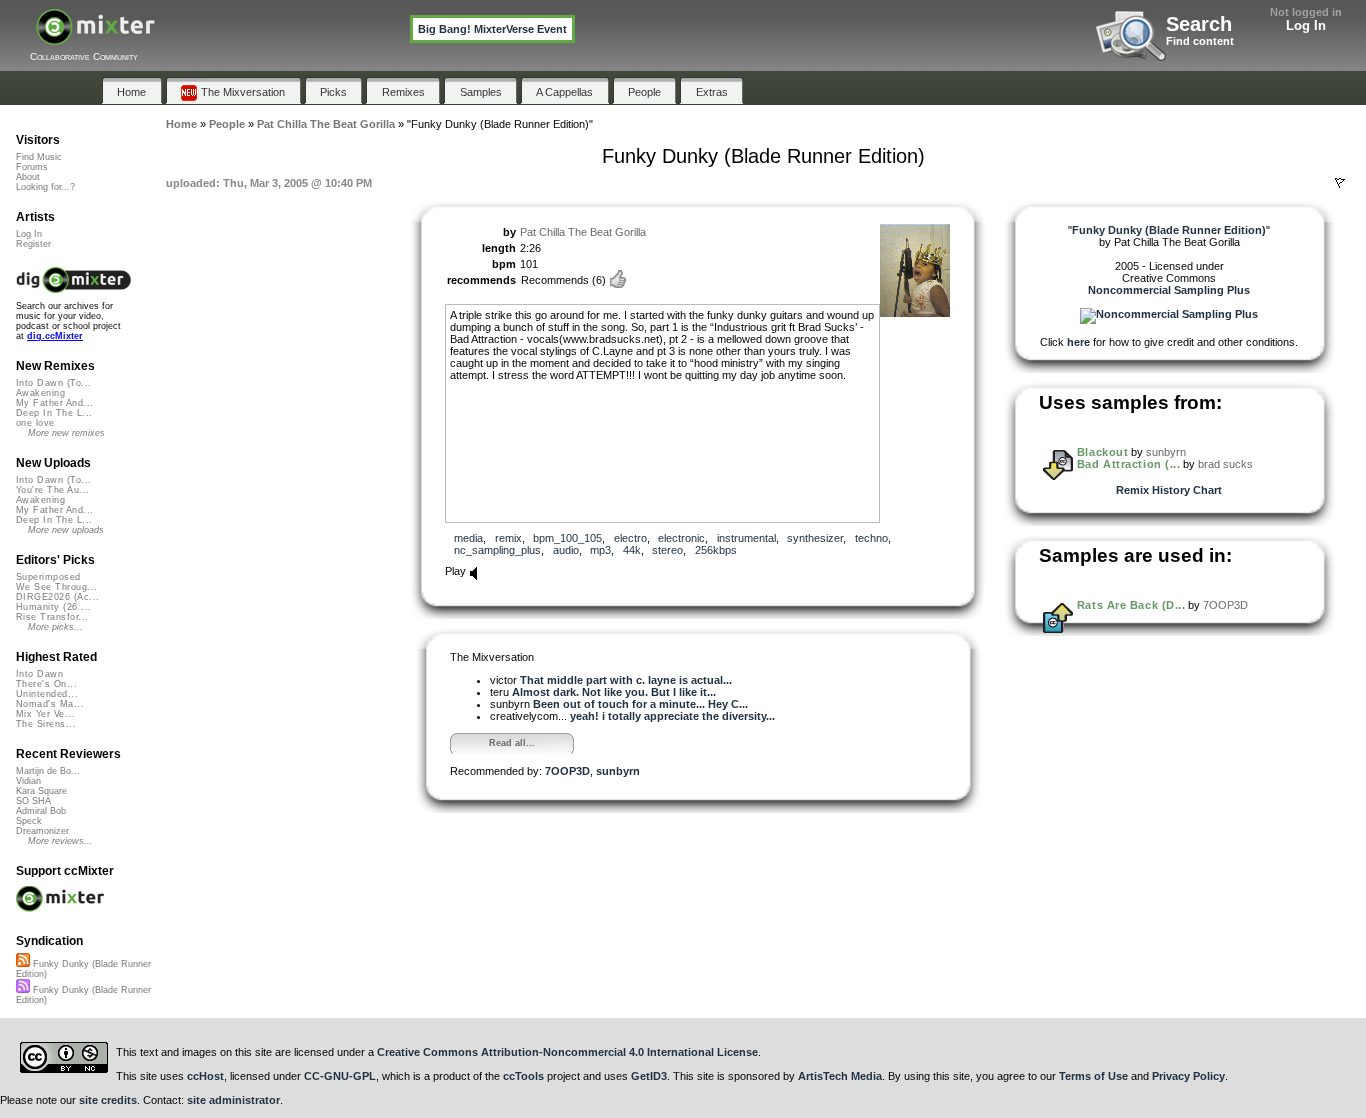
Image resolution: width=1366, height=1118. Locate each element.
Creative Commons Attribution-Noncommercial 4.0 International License (567, 1052)
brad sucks (1225, 464)
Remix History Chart (1169, 490)
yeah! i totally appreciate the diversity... (672, 716)
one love (35, 423)
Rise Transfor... (52, 617)
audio (566, 550)
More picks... (55, 627)
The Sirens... (46, 724)
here (1078, 342)
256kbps (716, 550)
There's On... (46, 684)
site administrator (233, 1100)
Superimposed (48, 577)
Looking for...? (45, 187)
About (28, 177)
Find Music (39, 157)
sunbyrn (618, 771)
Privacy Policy (1188, 1076)
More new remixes (66, 433)
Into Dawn (39, 674)
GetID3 (649, 1076)
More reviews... (60, 841)
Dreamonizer (42, 831)
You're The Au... (52, 490)
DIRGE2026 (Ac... (57, 597)
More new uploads (66, 530)
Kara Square (41, 791)
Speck (29, 821)
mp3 (600, 550)
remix (508, 538)
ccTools (523, 1076)
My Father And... (54, 403)
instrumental (746, 538)
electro (630, 538)
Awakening (40, 393)
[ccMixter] (95, 37)
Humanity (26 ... (53, 607)
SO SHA (33, 801)
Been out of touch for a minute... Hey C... (640, 704)
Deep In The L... (54, 413)
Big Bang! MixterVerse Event (492, 29)
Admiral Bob (41, 811)
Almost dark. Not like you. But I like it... (614, 692)
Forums (32, 167)
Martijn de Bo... (48, 771)
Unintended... (47, 694)
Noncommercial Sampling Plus (1169, 290)
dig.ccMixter (55, 336)
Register (33, 244)
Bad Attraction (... (1128, 464)
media (468, 538)
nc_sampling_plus (497, 550)
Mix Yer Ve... (45, 714)
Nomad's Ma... (50, 704)
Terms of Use (1093, 1076)
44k (632, 550)
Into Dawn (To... (53, 383)
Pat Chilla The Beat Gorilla (583, 232)
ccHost (205, 1076)
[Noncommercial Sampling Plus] (1169, 314)
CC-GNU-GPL (340, 1076)
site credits (108, 1100)
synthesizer (815, 538)
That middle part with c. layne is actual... (626, 680)
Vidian (28, 781)
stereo (667, 550)
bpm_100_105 (567, 538)
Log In (1306, 25)
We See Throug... (56, 587)
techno (871, 538)
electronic (681, 538)
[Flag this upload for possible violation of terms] (1340, 183)
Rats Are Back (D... (1131, 605)
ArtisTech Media (840, 1076)
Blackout (1102, 452)
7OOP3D (567, 771)
